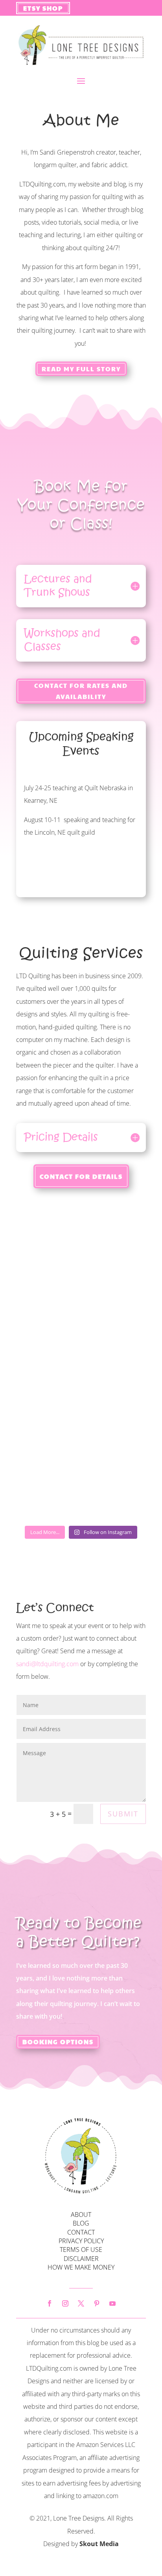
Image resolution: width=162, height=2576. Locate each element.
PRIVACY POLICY (81, 2241)
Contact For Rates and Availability (81, 691)
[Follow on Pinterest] (97, 2303)
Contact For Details (81, 1176)
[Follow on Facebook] (50, 2303)
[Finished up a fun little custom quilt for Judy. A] (81, 1253)
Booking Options (58, 2042)
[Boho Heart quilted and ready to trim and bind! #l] (81, 1330)
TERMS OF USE (81, 2250)
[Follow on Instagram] (65, 2303)
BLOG (81, 2223)
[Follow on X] (81, 2303)
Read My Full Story (81, 369)
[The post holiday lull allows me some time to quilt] (81, 1406)
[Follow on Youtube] (112, 2303)
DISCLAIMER (81, 2259)
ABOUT (81, 2215)
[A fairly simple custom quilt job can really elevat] (81, 1483)
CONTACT (81, 2232)
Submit (123, 1814)
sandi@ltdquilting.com (47, 1664)
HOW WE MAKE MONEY (81, 2267)
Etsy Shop (43, 8)
